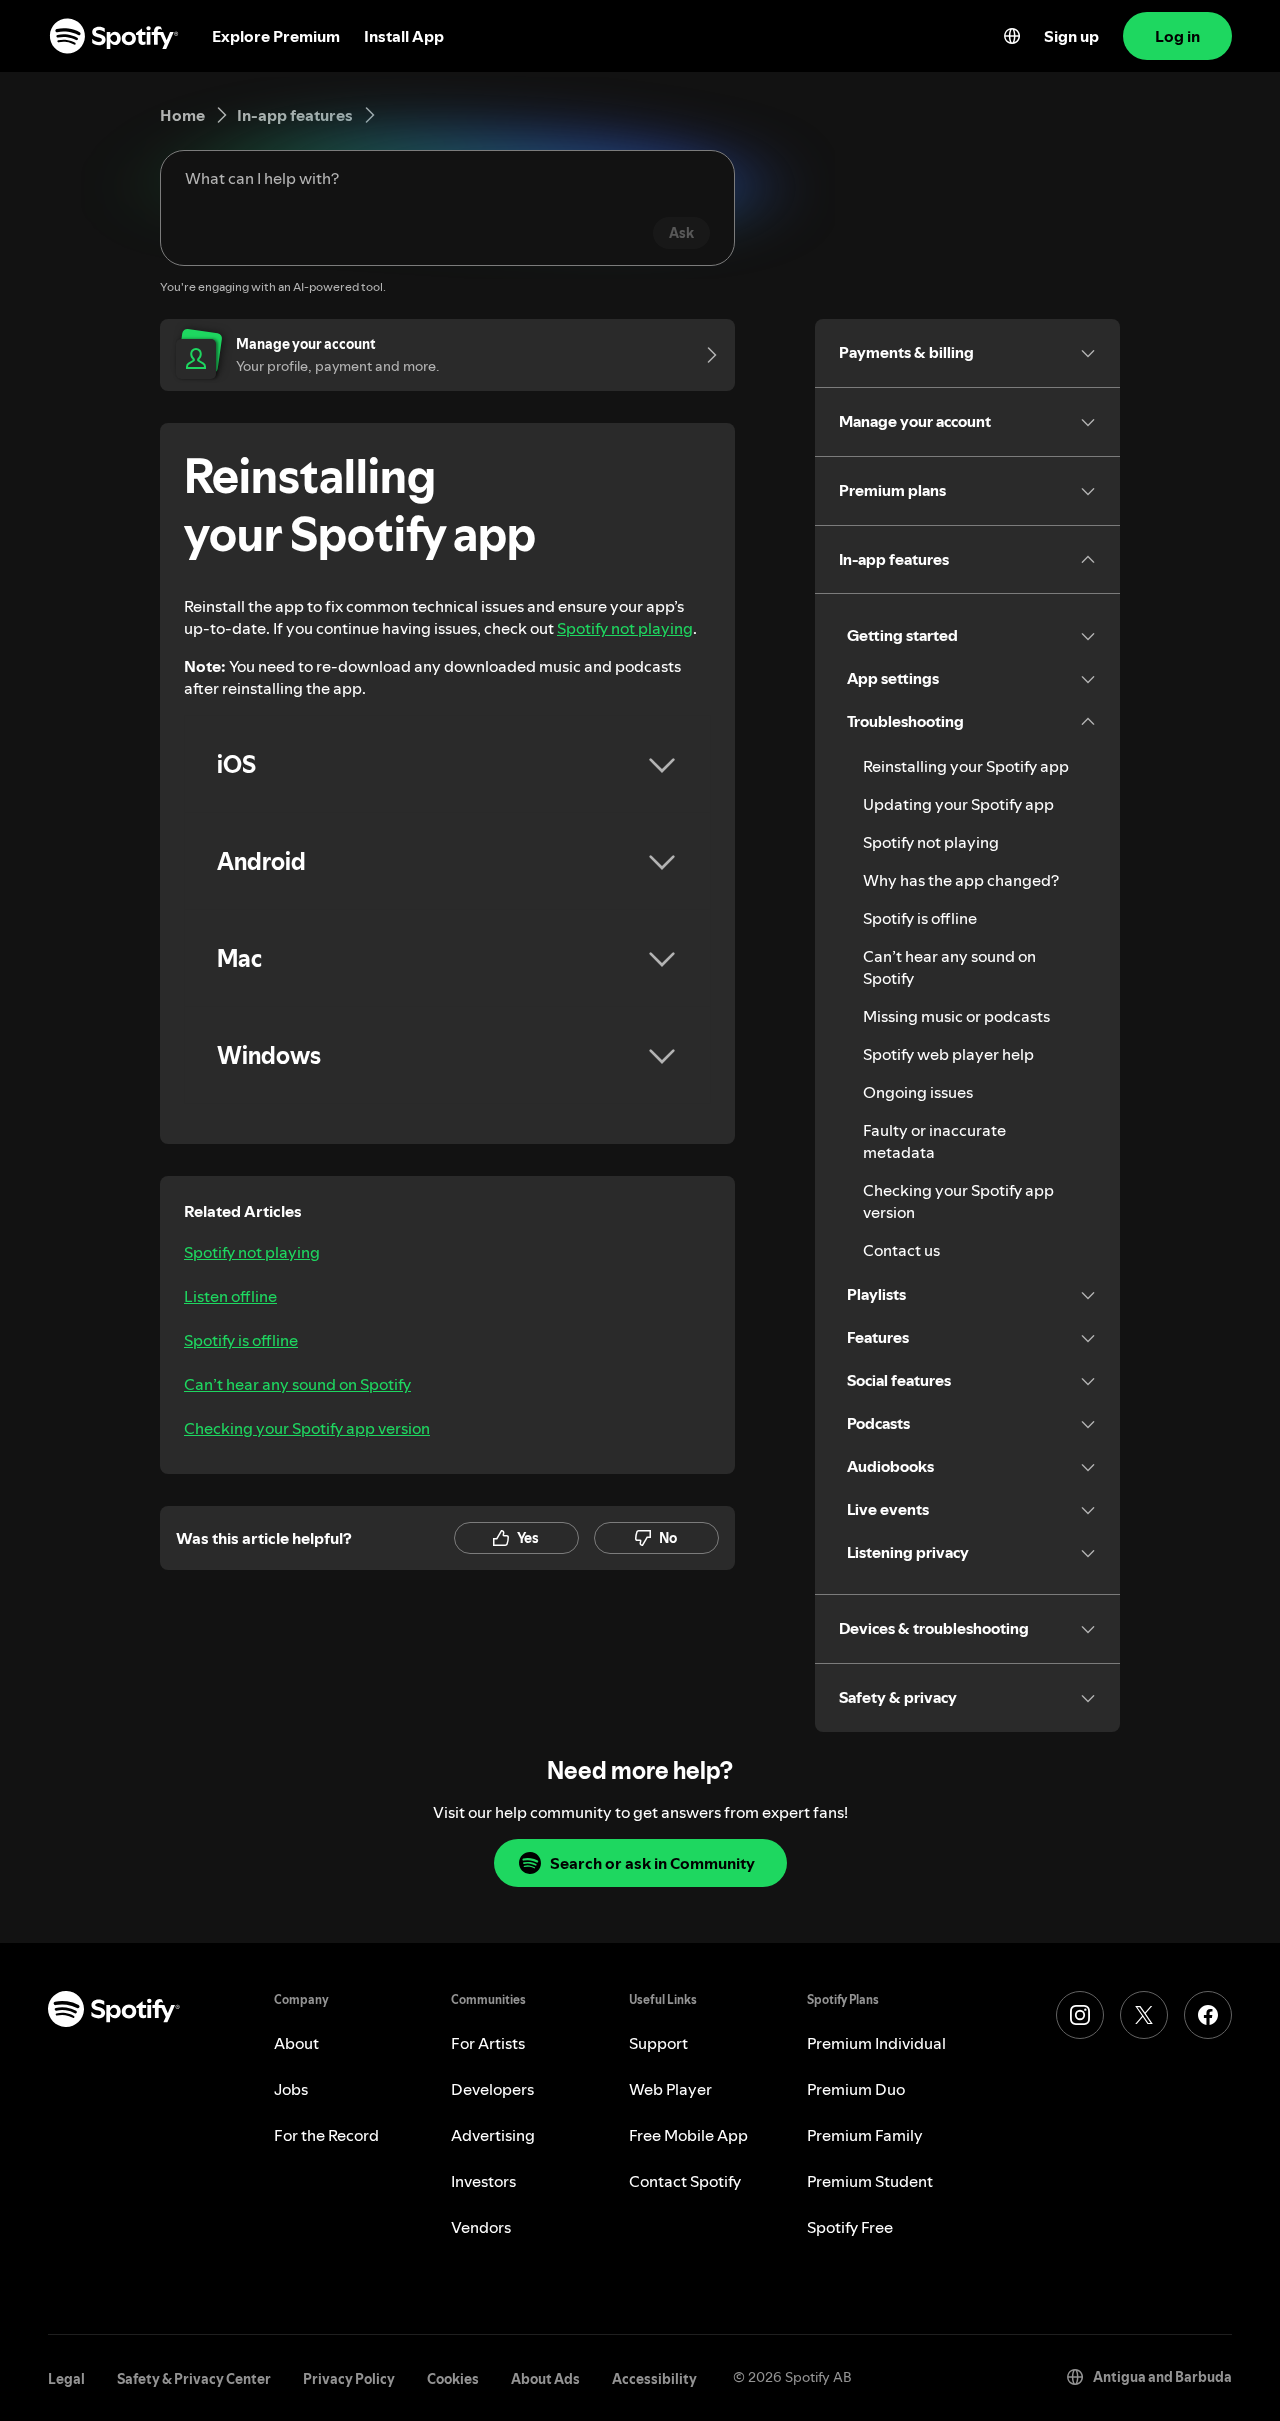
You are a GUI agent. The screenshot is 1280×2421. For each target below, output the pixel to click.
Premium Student (870, 2181)
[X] (1144, 2015)
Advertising (493, 2135)
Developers (492, 2089)
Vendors (481, 2227)
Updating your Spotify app (958, 804)
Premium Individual (876, 2043)
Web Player (670, 2089)
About (296, 2043)
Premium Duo (856, 2089)
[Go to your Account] (705, 355)
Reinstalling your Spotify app (966, 766)
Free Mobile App (688, 2135)
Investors (483, 2181)
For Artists (488, 2043)
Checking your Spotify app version (307, 1428)
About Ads (545, 2379)
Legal (66, 2379)
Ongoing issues (918, 1092)
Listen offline (230, 1296)
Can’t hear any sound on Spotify (297, 1384)
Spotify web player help (948, 1054)
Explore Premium (276, 36)
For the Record (326, 2135)
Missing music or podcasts (956, 1016)
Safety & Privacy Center (194, 2379)
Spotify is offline (241, 1340)
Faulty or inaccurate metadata (934, 1141)
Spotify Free (850, 2227)
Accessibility (654, 2379)
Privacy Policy (349, 2379)
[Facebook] (1208, 2015)
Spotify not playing (625, 628)
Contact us (901, 1250)
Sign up (1071, 36)
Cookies (453, 2379)
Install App (404, 36)
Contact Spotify (685, 2181)
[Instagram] (1080, 2015)
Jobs (291, 2089)
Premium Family (865, 2135)
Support (658, 2043)
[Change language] (1012, 36)
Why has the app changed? (961, 880)
